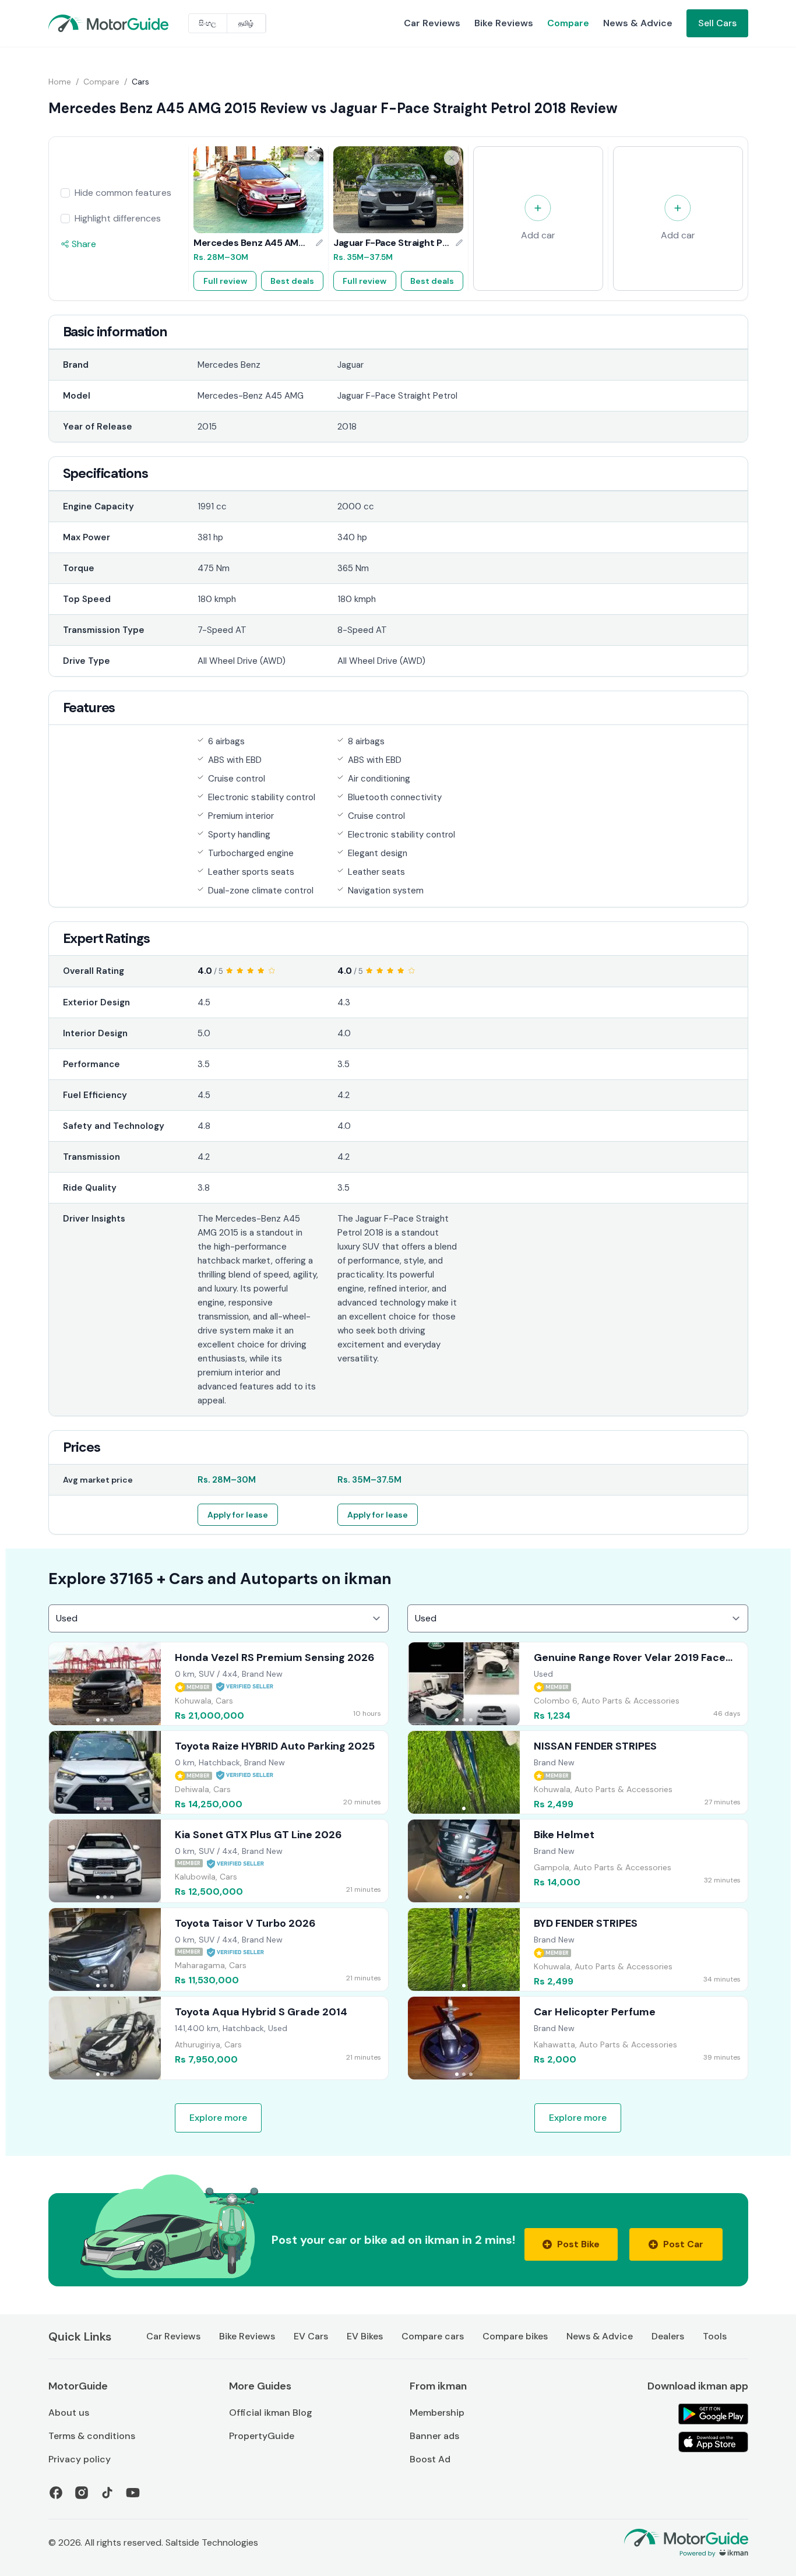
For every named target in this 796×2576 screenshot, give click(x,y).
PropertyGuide (262, 2436)
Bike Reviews (504, 23)
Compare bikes (515, 2336)
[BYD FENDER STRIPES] (578, 1949)
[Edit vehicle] (319, 243)
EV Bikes (365, 2336)
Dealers (668, 2336)
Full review (225, 281)
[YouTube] (133, 2493)
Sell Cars (717, 23)
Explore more (218, 2118)
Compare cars (433, 2336)
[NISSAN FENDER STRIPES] (578, 1772)
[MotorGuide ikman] (76, 23)
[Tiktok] (107, 2493)
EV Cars (311, 2336)
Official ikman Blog (271, 2413)
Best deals (292, 281)
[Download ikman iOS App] (713, 2442)
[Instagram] (82, 2493)
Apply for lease (238, 1515)
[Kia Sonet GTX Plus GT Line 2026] (219, 1861)
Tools (715, 2336)
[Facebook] (56, 2493)
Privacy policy (80, 2459)
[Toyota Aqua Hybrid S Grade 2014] (219, 2038)
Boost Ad (430, 2459)
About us (69, 2413)
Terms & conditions (92, 2436)
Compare (568, 23)
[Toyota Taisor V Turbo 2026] (219, 1949)
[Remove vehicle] (312, 158)
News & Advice (638, 23)
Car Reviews (432, 23)
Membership (437, 2413)
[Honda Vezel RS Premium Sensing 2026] (219, 1684)
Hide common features (123, 193)
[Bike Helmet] (578, 1861)
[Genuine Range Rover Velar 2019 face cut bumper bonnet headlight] (578, 1684)
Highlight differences (118, 218)
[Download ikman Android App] (713, 2414)
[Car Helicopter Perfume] (578, 2038)
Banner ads (434, 2436)
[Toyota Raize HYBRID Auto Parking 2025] (219, 1772)
